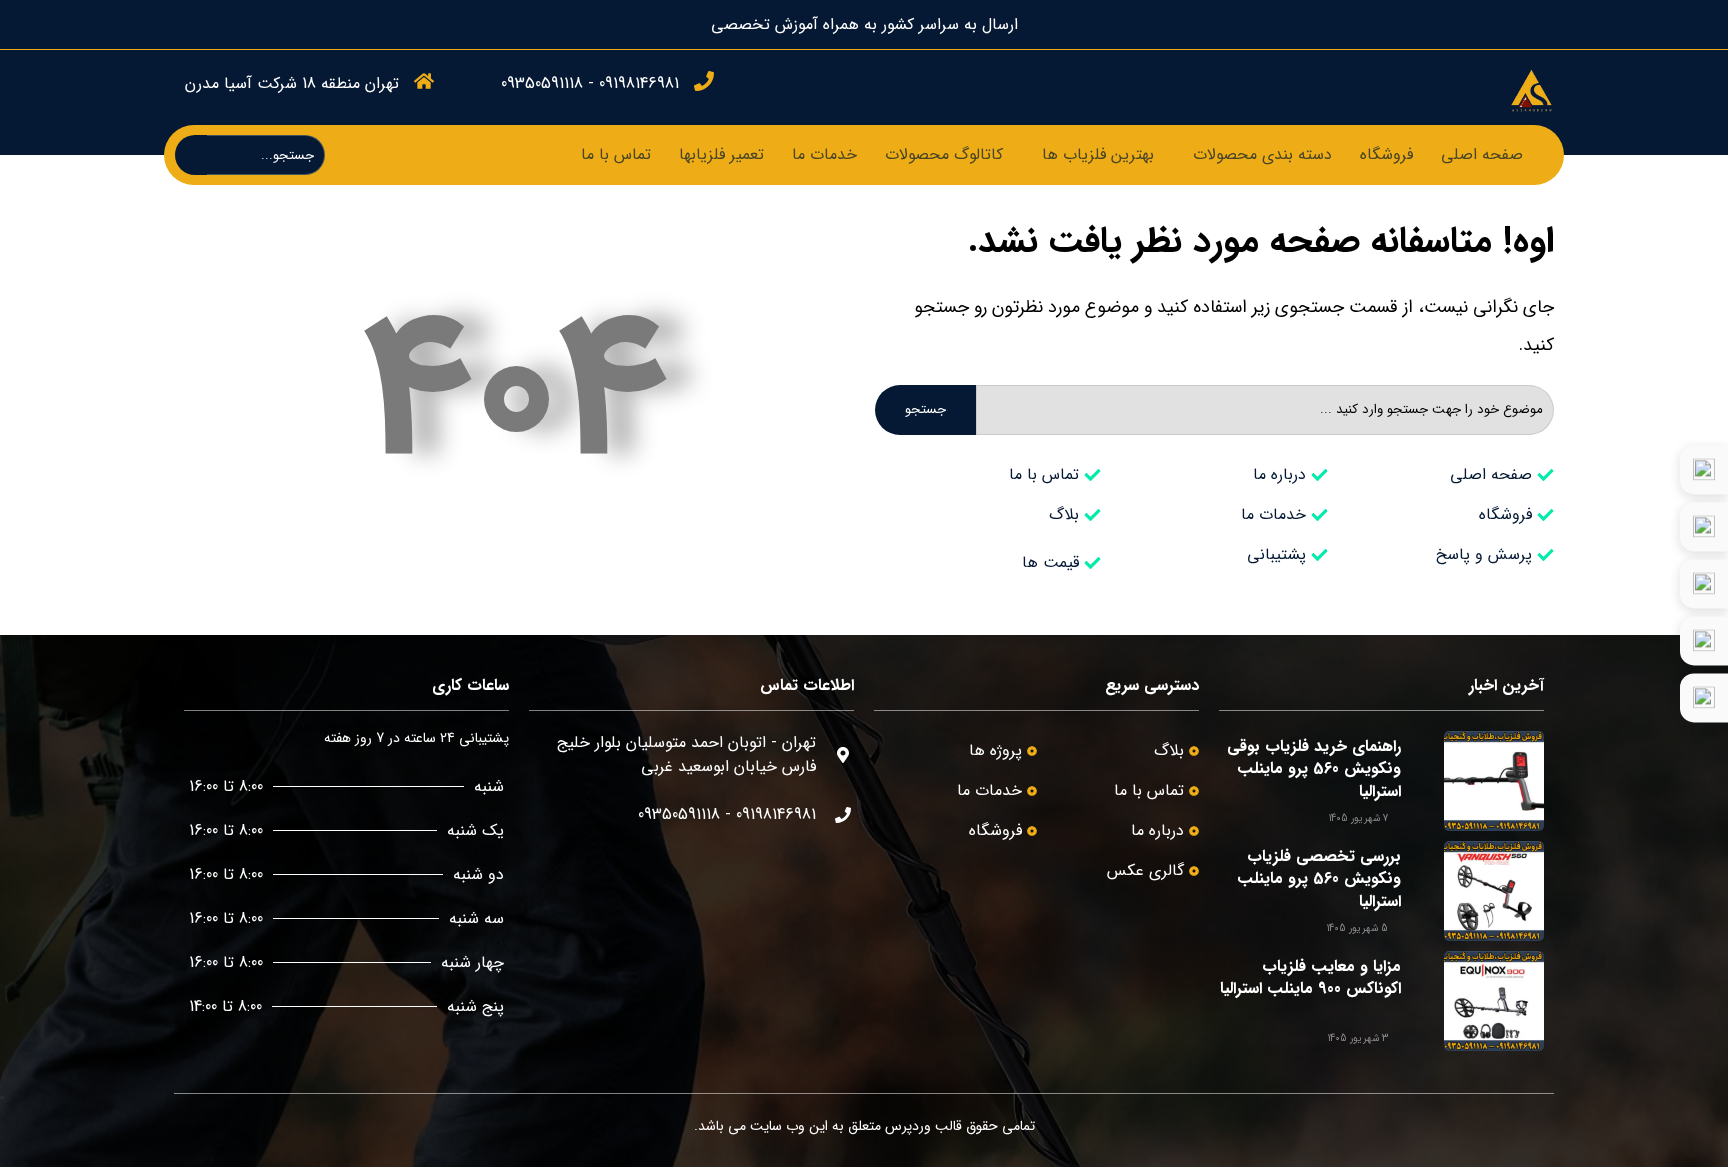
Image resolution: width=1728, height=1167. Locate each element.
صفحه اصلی (1482, 154)
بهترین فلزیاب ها (1098, 154)
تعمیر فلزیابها (721, 154)
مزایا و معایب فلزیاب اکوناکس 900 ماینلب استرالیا (1310, 977)
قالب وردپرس (923, 1126)
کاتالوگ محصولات (944, 154)
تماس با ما (616, 154)
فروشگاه (1386, 154)
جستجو (925, 409)
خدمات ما (824, 154)
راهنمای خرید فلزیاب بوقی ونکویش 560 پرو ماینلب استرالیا (1314, 769)
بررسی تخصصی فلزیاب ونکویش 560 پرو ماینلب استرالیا (1319, 879)
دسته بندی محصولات (1262, 154)
